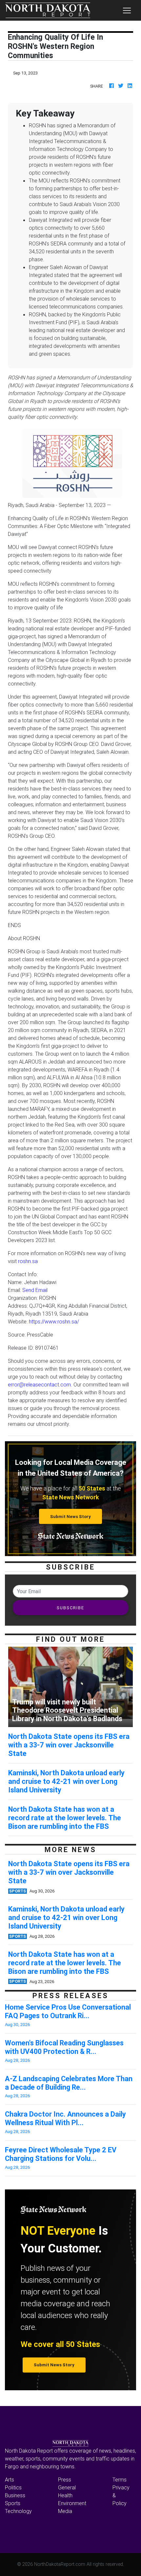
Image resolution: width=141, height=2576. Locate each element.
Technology (18, 2511)
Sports (13, 2503)
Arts (10, 2480)
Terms (120, 2480)
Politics (13, 2487)
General (67, 2487)
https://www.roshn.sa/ (54, 1321)
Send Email (35, 1290)
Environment (72, 2503)
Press (65, 2480)
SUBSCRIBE (70, 1608)
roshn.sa (28, 1261)
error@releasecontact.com (39, 1384)
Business (15, 2495)
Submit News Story (70, 1517)
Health (65, 2495)
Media (65, 2511)
